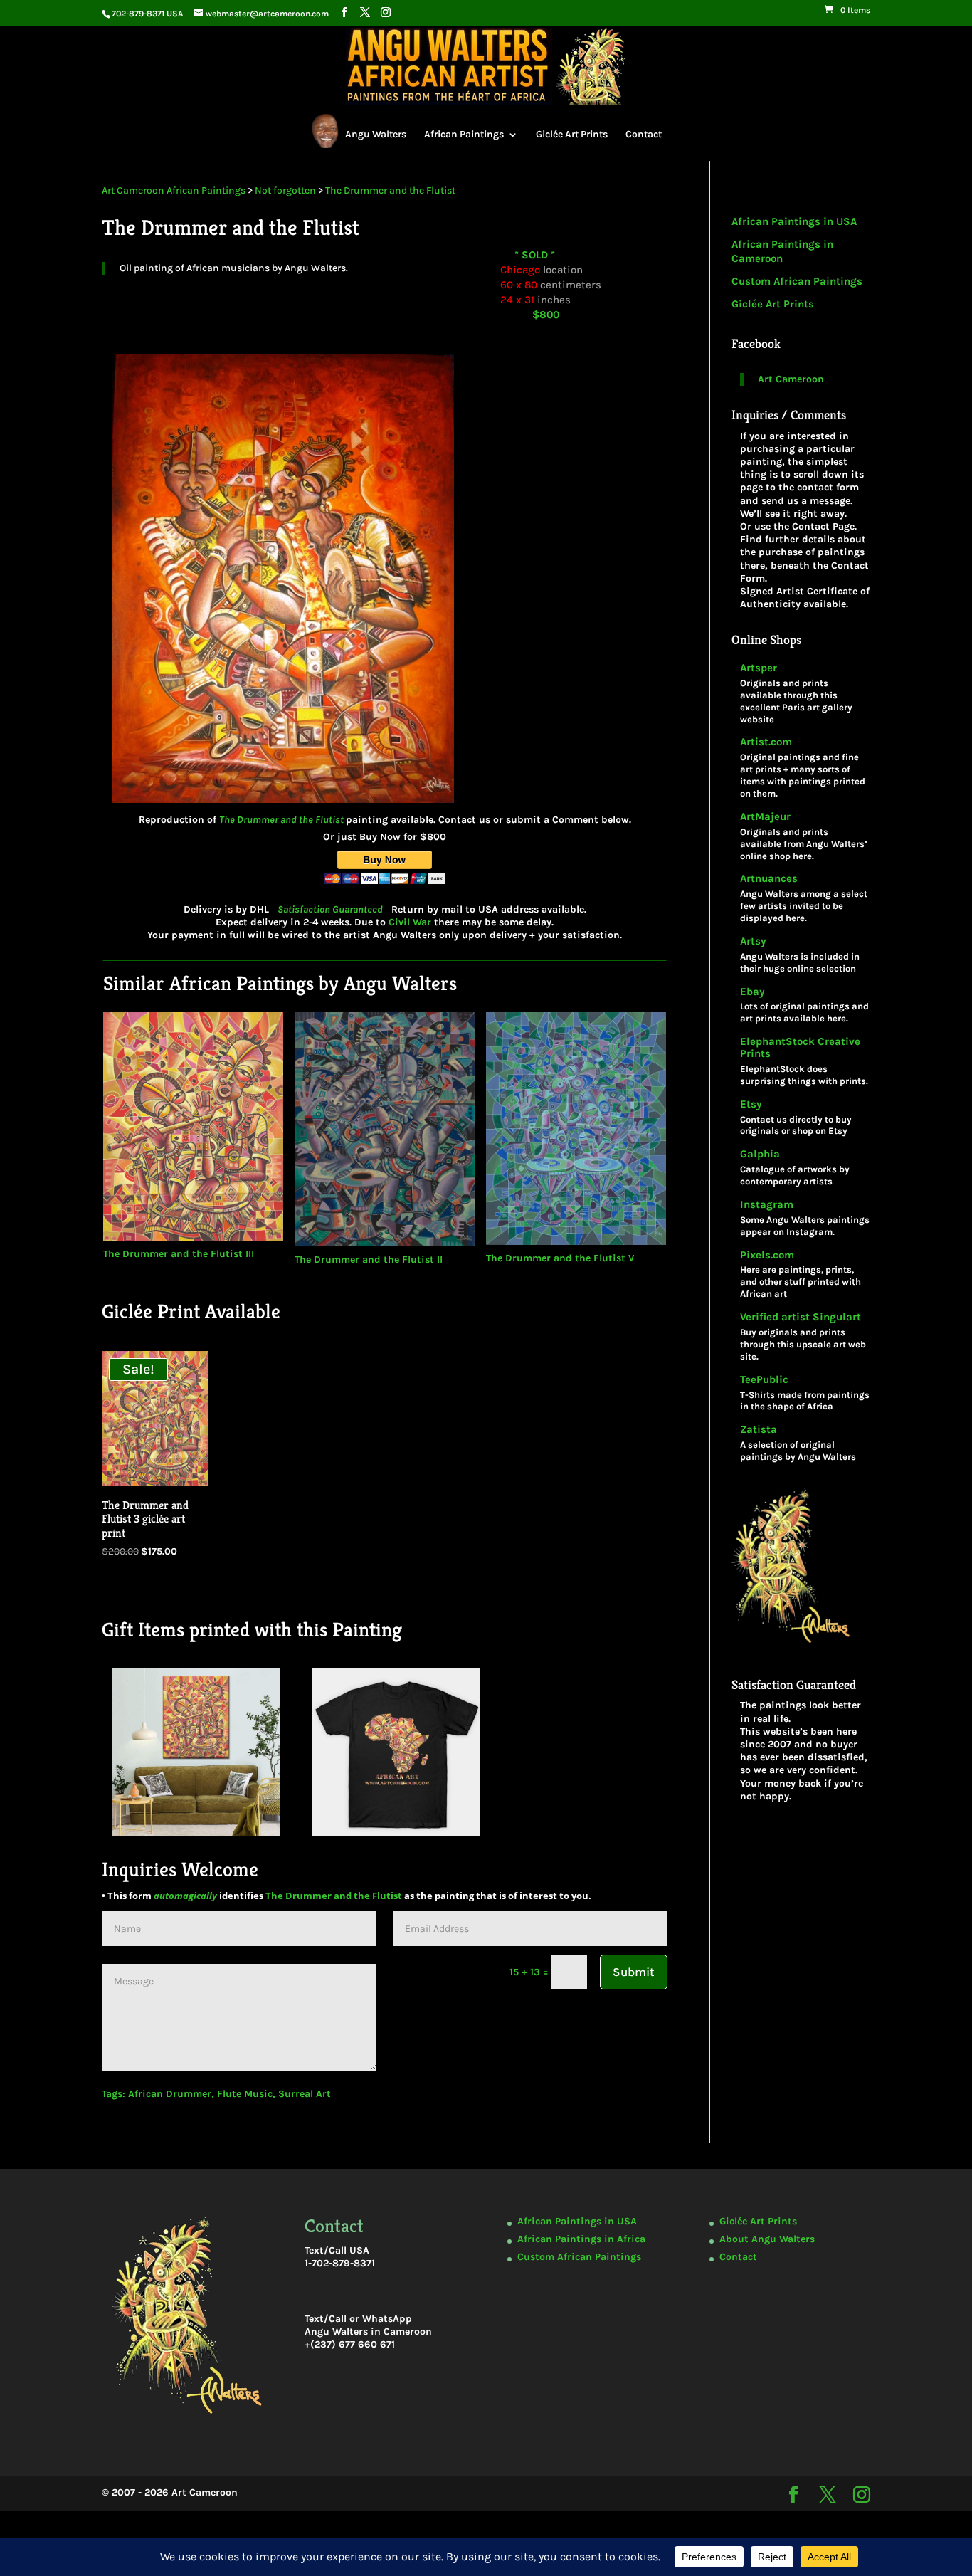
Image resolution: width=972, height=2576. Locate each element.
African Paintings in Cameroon (782, 251)
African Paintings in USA (794, 221)
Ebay (752, 992)
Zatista (759, 1430)
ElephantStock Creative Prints (800, 1048)
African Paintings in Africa (581, 2239)
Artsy (753, 941)
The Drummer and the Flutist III (179, 1254)
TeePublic (764, 1380)
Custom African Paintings (797, 281)
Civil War (410, 922)
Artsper (759, 668)
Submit (634, 1972)
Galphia (760, 1154)
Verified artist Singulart (801, 1317)
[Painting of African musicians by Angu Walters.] (283, 810)
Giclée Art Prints (572, 134)
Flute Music (245, 2094)
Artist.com (766, 742)
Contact (644, 134)
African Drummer (170, 2094)
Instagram (767, 1205)
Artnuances (769, 879)
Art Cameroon (791, 379)
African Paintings (464, 134)
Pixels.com (767, 1255)
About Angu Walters (767, 2239)
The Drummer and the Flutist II (369, 1260)
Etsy (751, 1104)
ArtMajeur (765, 817)
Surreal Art (305, 2094)
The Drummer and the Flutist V (560, 1258)
